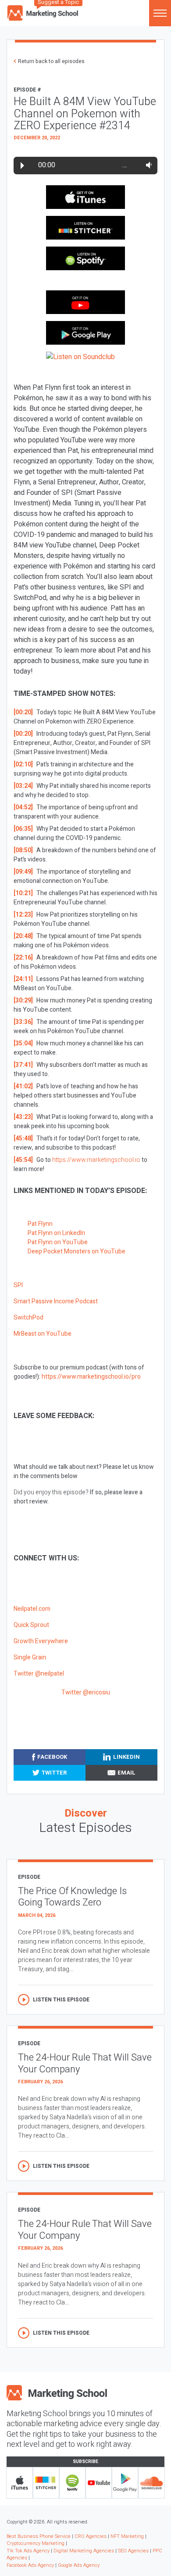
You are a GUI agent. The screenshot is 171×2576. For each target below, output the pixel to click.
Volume (147, 165)
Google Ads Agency (79, 2565)
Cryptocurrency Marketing (36, 2543)
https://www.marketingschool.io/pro (91, 1377)
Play (22, 166)
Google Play (125, 2483)
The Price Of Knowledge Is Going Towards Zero (72, 1897)
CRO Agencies (91, 2536)
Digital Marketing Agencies (84, 2551)
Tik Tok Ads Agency (28, 2551)
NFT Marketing (127, 2536)
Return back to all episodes (51, 61)
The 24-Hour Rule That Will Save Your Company (85, 2063)
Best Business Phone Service (39, 2536)
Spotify (72, 2483)
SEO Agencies (133, 2551)
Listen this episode (61, 2000)
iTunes (20, 2483)
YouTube (99, 2483)
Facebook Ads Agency (30, 2565)
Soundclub (151, 2483)
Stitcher (46, 2483)
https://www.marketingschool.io (96, 1160)
